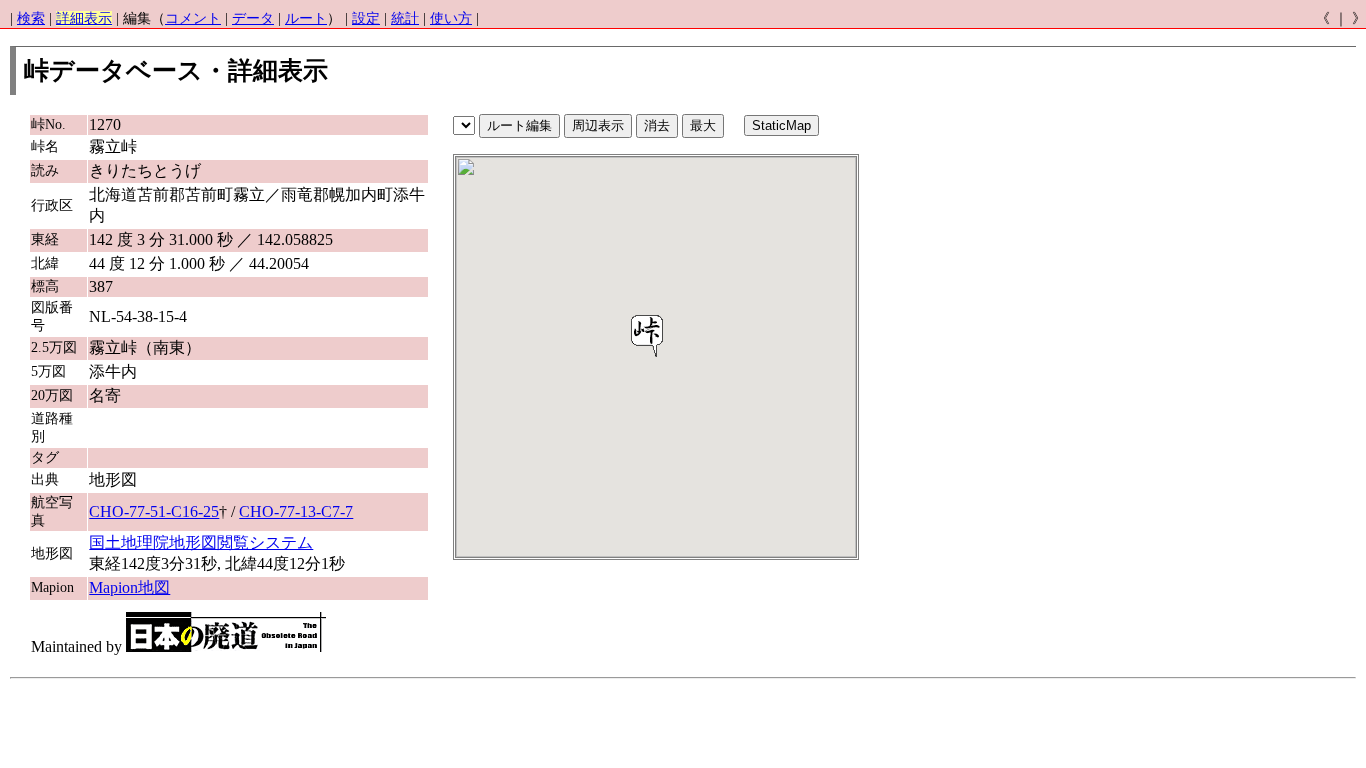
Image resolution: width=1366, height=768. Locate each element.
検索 (31, 18)
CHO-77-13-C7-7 (296, 511)
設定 (366, 18)
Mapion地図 (129, 587)
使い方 (451, 18)
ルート (306, 18)
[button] (647, 336)
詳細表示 (84, 18)
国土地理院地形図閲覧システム (201, 542)
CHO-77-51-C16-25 (154, 511)
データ (253, 18)
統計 (405, 18)
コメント (193, 18)
